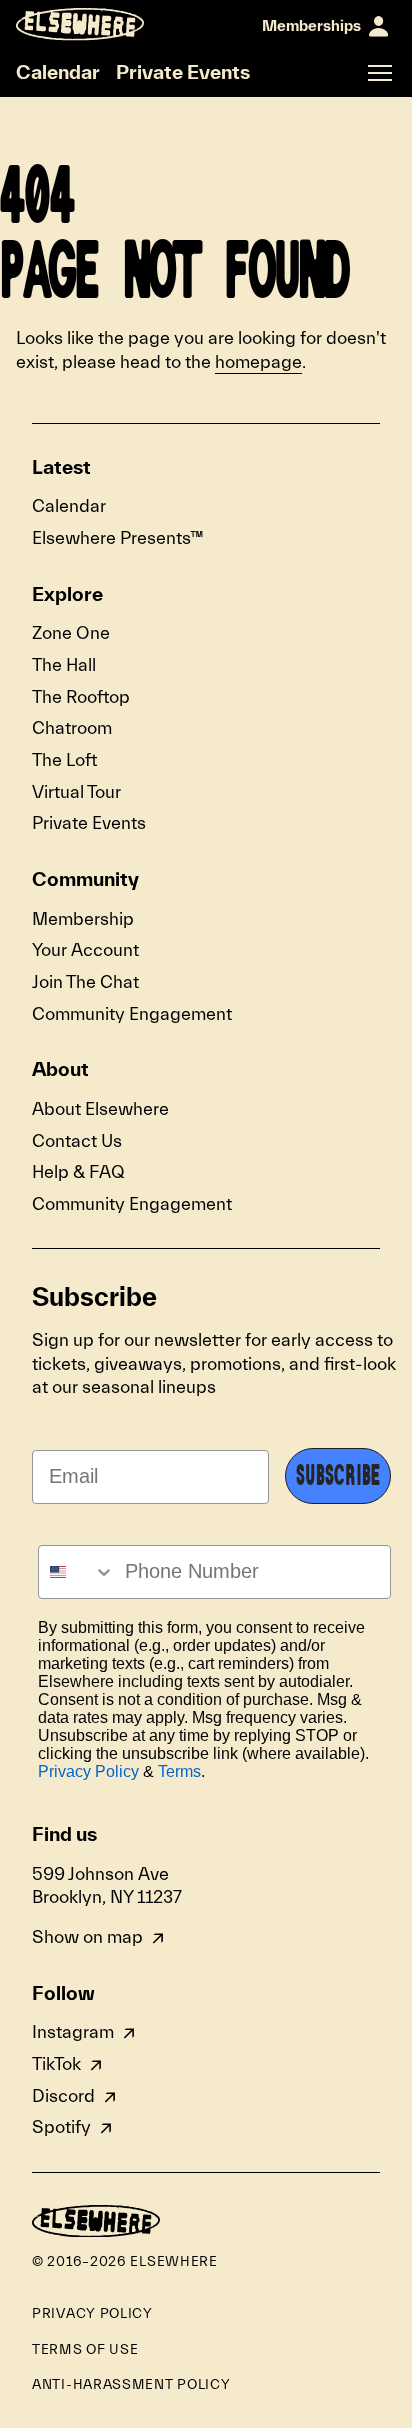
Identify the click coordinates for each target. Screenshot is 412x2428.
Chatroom (72, 728)
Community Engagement (132, 1014)
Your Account (85, 950)
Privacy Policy (88, 1771)
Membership (83, 919)
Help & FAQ (78, 1172)
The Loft (64, 760)
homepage (258, 362)
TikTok (56, 2064)
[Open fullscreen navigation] (380, 73)
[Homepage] (80, 24)
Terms (179, 1771)
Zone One (71, 633)
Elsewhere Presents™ (118, 538)
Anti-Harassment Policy (131, 2385)
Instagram (73, 2032)
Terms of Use (85, 2350)
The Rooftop (81, 697)
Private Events (183, 72)
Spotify (61, 2127)
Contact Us (77, 1141)
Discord (63, 2096)
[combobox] (77, 1572)
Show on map (87, 1937)
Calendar (58, 72)
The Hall (64, 665)
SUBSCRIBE (338, 1476)
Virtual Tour (76, 792)
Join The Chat (85, 982)
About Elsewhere (100, 1109)
